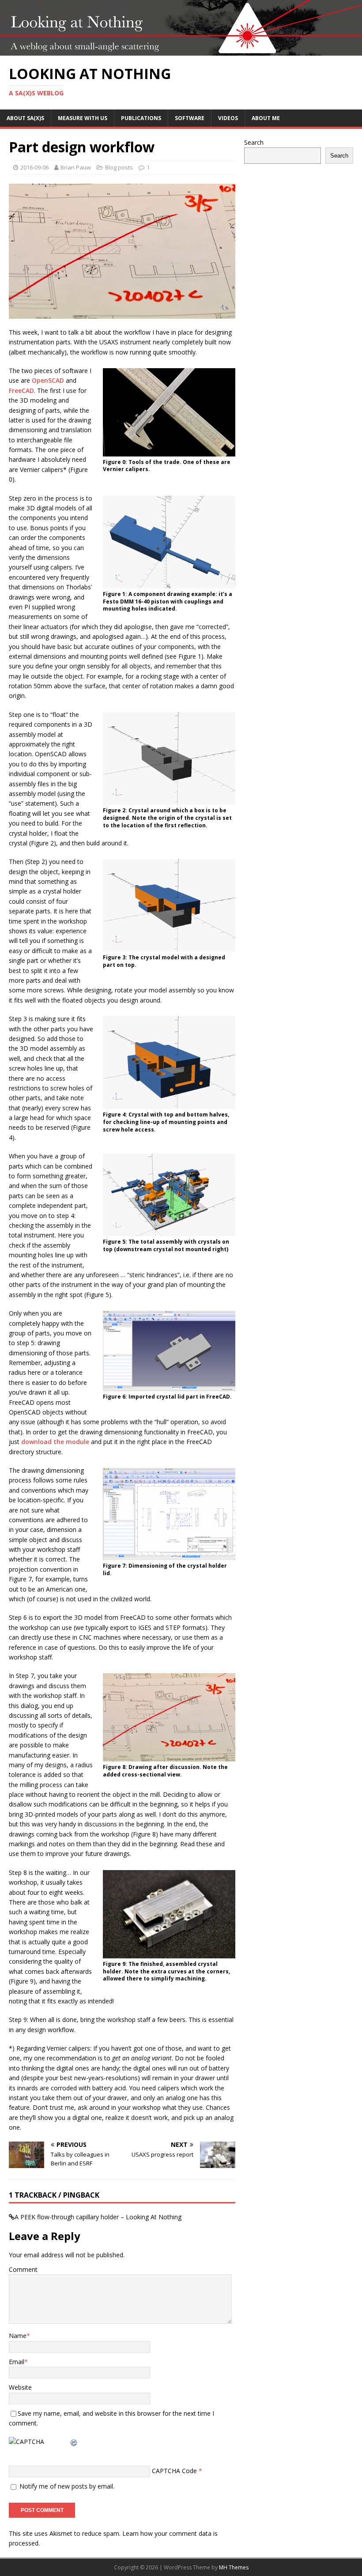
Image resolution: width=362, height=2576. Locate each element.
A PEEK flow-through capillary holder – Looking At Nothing (98, 2217)
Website (20, 2387)
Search (254, 142)
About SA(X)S (25, 118)
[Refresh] (74, 2442)
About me (266, 118)
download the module (55, 1442)
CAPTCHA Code (174, 2471)
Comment (23, 2269)
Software (190, 118)
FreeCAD (21, 390)
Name (18, 2336)
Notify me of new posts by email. (67, 2486)
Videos (228, 118)
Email (17, 2362)
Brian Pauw (76, 167)
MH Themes (234, 2567)
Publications (141, 118)
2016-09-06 (34, 167)
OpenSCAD (48, 380)
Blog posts (119, 167)
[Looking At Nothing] (181, 51)
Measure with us (83, 118)
